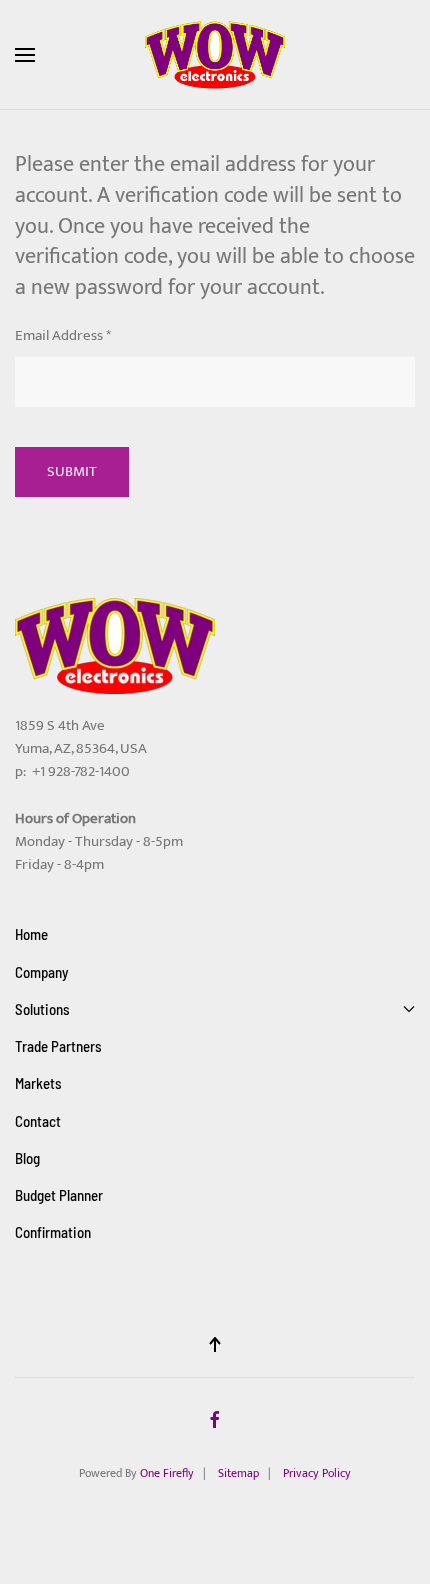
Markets (38, 1083)
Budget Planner (59, 1195)
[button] (25, 55)
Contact (38, 1121)
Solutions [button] (42, 1009)
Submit (72, 471)
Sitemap (238, 1473)
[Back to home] (215, 55)
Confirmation (53, 1232)
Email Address (63, 335)
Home (31, 934)
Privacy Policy (317, 1473)
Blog (27, 1158)
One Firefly (167, 1473)
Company (41, 972)
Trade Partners (58, 1046)
